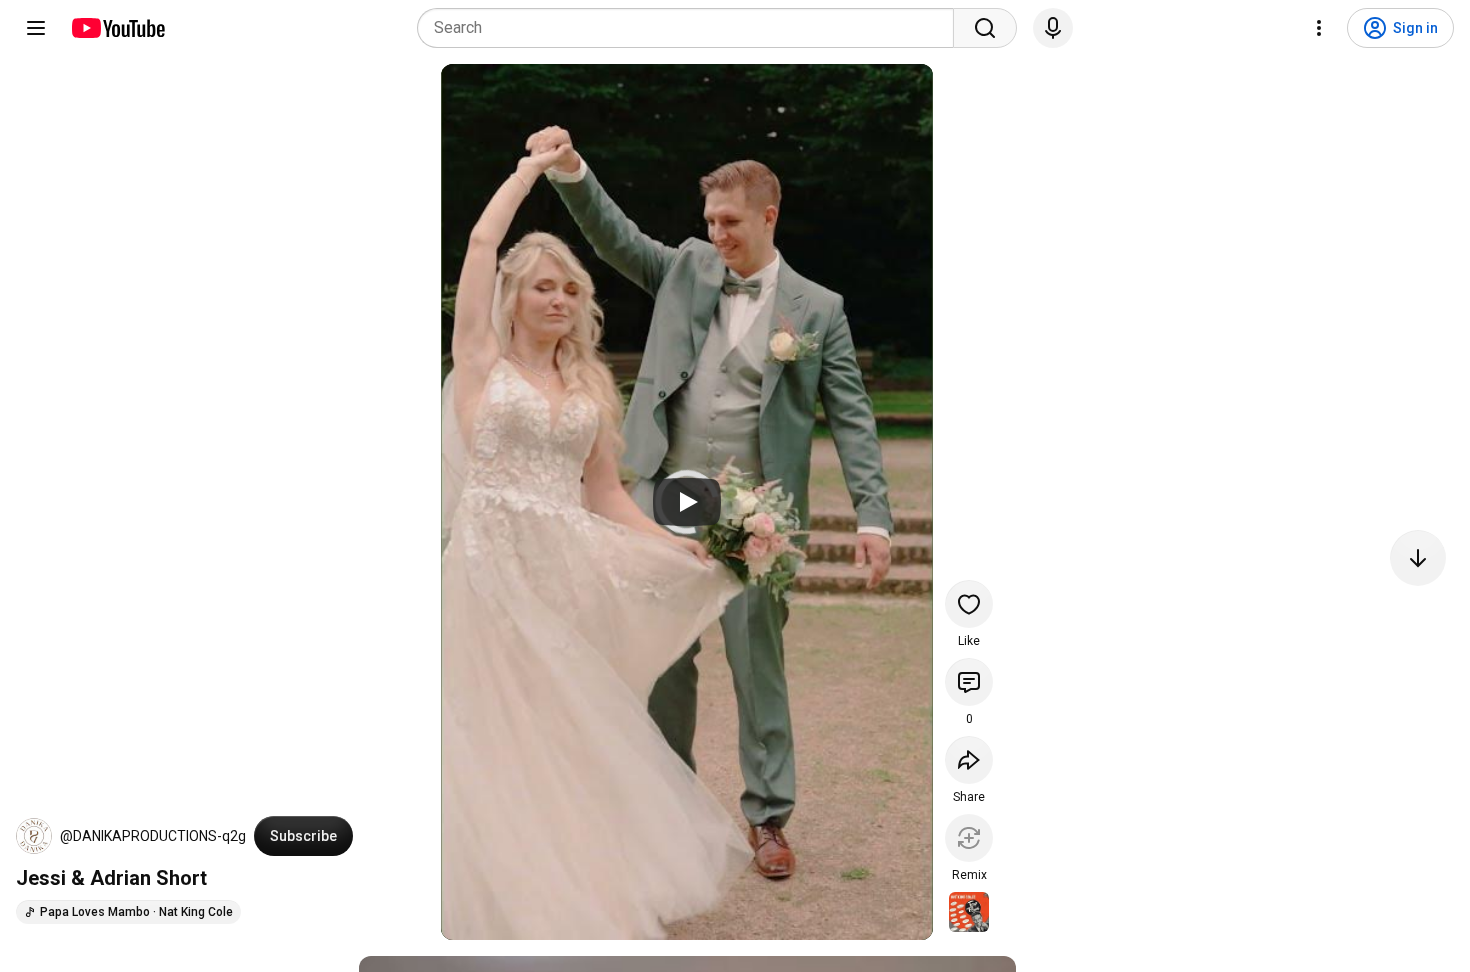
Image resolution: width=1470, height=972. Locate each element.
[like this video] (969, 604)
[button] (34, 836)
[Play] (687, 502)
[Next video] (1418, 558)
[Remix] (969, 838)
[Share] (969, 760)
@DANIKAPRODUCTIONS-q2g (153, 836)
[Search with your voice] (1053, 28)
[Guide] (36, 28)
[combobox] (691, 28)
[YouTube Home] (117, 28)
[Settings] (1319, 28)
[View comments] (969, 682)
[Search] (985, 28)
